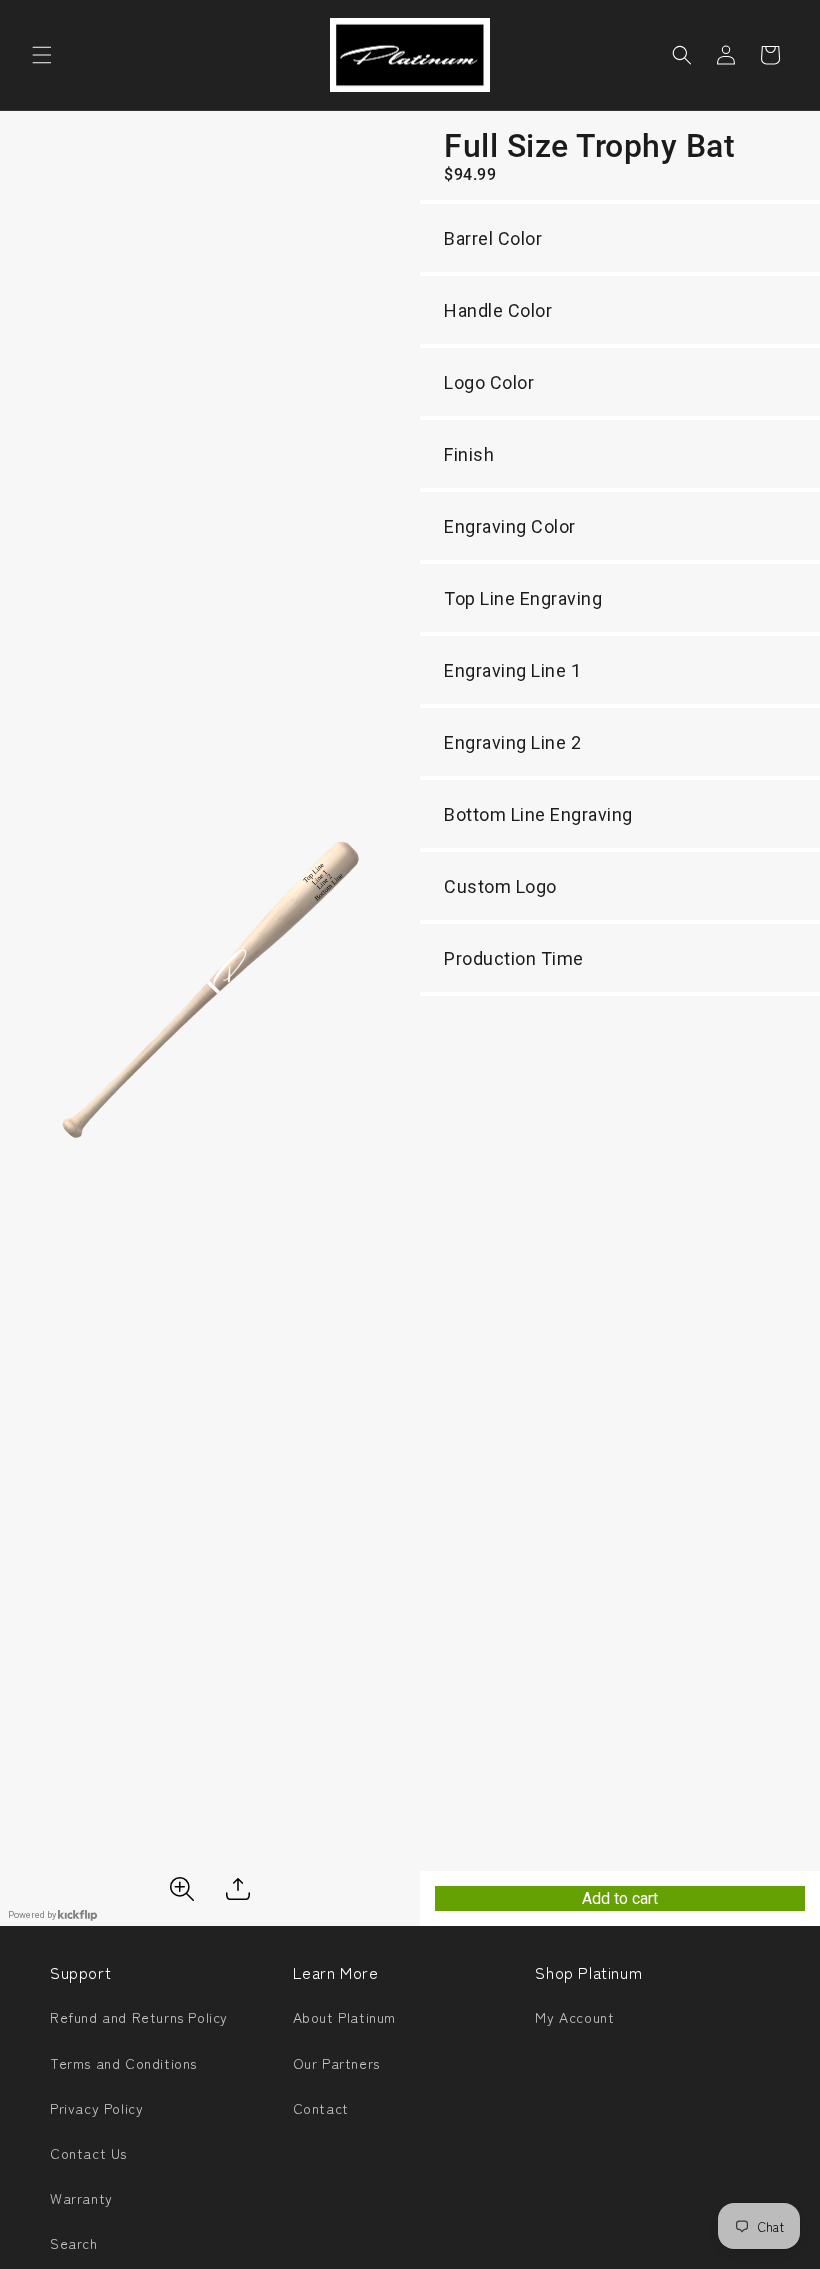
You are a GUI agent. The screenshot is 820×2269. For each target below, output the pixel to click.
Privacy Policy (96, 2108)
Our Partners (336, 2063)
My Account (574, 2017)
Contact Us (88, 2153)
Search (74, 2243)
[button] (42, 55)
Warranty (81, 2198)
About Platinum (344, 2017)
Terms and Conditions (123, 2063)
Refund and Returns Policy (139, 2017)
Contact (321, 2108)
